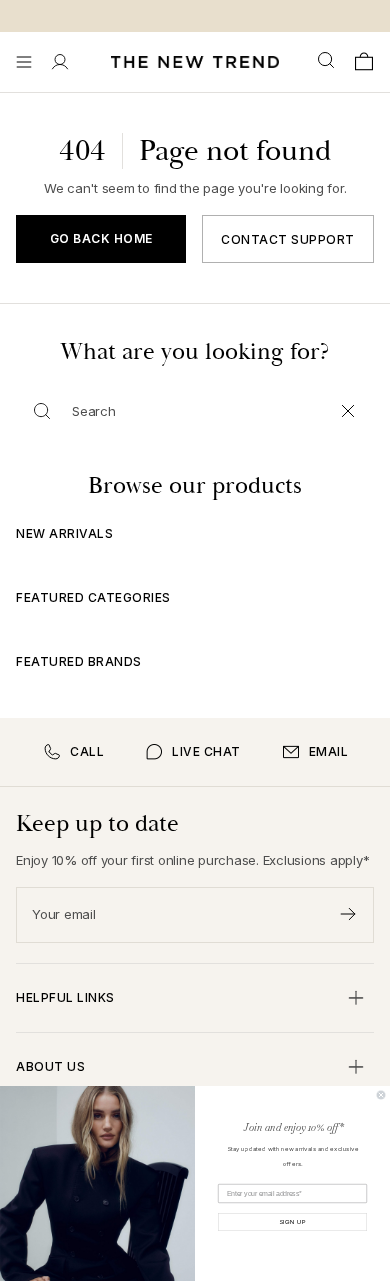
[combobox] (328, 61)
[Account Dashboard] (60, 62)
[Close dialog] (381, 1095)
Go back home (101, 238)
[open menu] (24, 62)
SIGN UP (293, 1222)
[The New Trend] (195, 62)
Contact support (288, 239)
